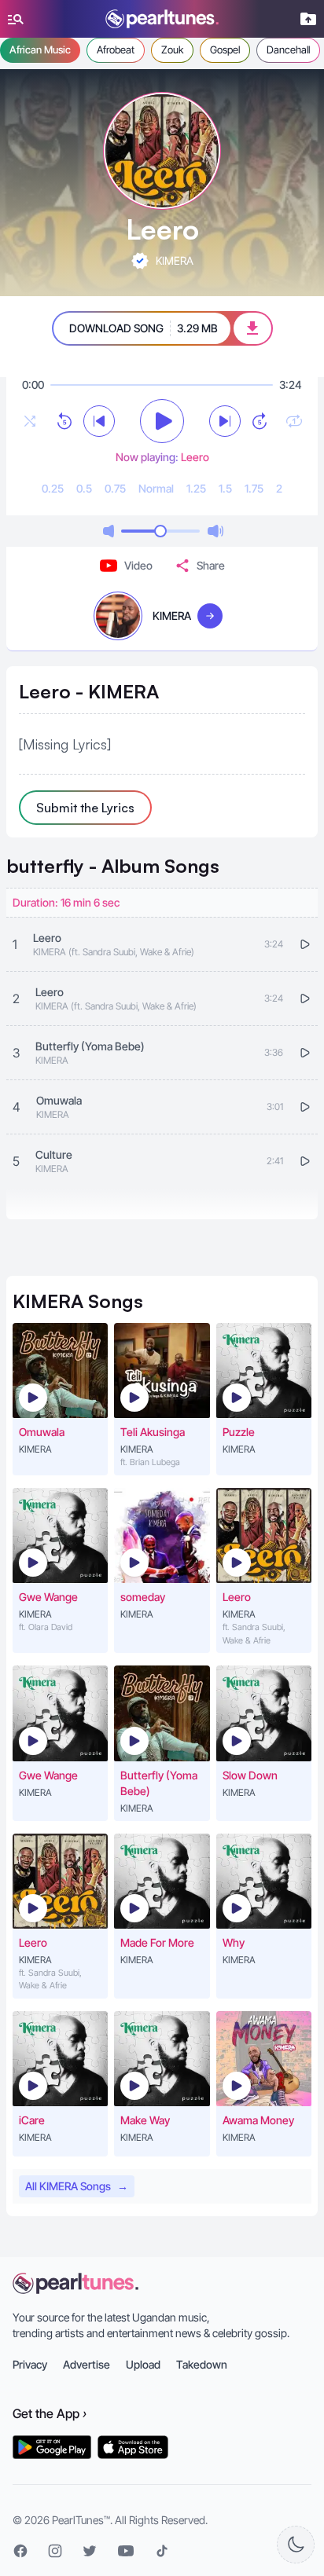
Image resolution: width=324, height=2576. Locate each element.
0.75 (115, 488)
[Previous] (99, 421)
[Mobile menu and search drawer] (16, 19)
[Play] (162, 421)
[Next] (225, 421)
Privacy (30, 2364)
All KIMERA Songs (77, 2186)
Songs (113, 866)
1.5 (225, 488)
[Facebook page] (20, 2551)
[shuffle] (30, 421)
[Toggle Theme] (296, 2545)
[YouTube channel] (126, 2551)
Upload (143, 2364)
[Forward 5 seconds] (260, 421)
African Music (40, 49)
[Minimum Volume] (109, 531)
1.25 (196, 488)
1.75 (254, 488)
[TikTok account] (162, 2551)
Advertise (87, 2364)
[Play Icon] (33, 1398)
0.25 (53, 488)
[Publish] (308, 19)
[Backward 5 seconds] (64, 421)
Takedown (202, 2364)
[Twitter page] (90, 2551)
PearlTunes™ (81, 2520)
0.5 (84, 488)
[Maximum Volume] (215, 531)
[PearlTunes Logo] (162, 19)
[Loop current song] (294, 421)
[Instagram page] (55, 2551)
